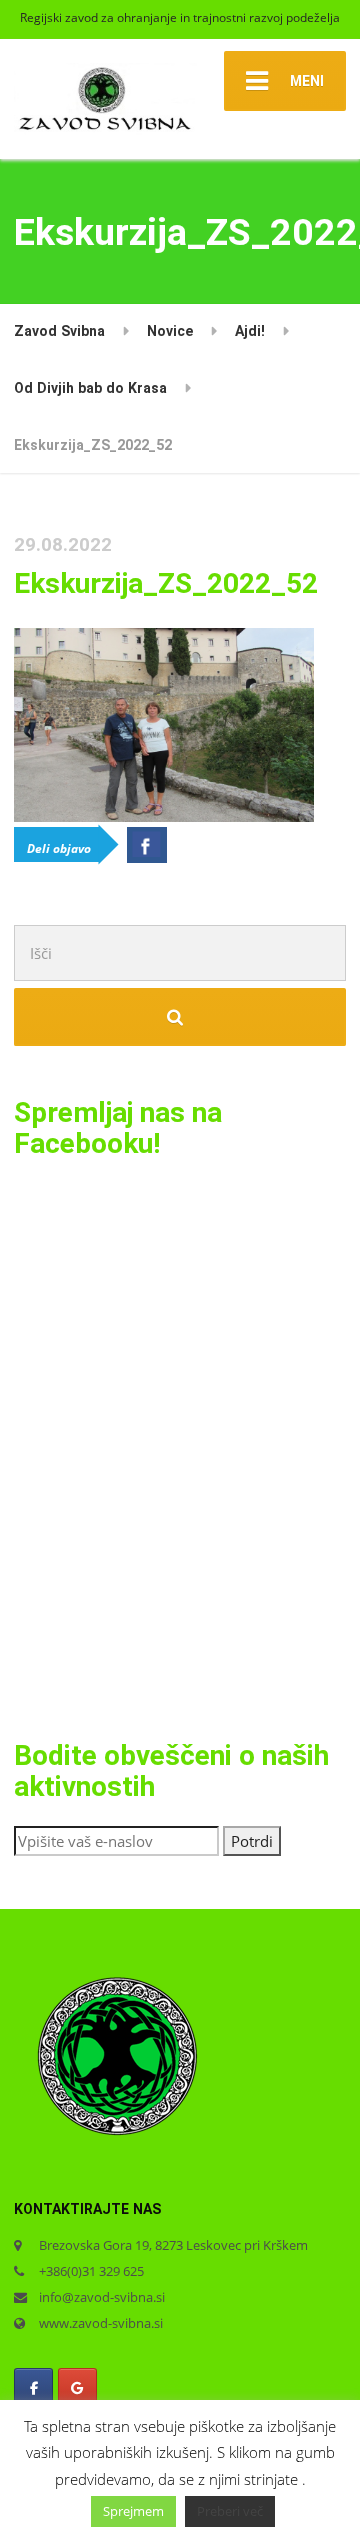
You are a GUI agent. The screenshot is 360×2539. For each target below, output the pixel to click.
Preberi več (230, 2511)
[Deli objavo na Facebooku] (147, 845)
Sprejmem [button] (133, 2511)
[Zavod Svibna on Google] (77, 2388)
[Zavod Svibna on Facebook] (33, 2388)
